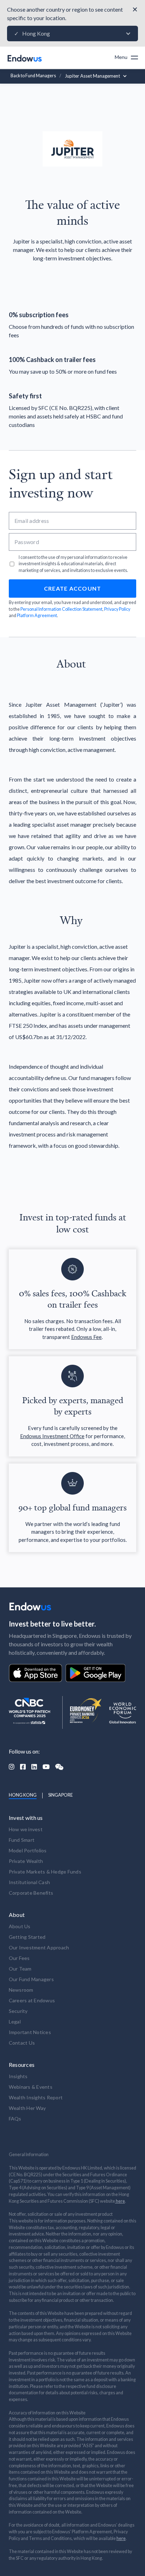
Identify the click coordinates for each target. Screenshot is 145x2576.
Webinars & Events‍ (31, 2087)
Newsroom (21, 1990)
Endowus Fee (86, 1337)
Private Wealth (26, 1861)
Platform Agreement (37, 616)
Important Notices (30, 2032)
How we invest (26, 1829)
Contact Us (22, 2043)
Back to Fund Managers (33, 76)
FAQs (15, 2119)
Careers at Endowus (32, 2000)
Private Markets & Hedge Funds (45, 1872)
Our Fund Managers (31, 1979)
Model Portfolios (28, 1850)
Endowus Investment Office (52, 1436)
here (120, 2201)
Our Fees (19, 1958)
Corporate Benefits (31, 1893)
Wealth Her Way (27, 2108)
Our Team (20, 1969)
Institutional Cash (30, 1882)
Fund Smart (22, 1840)
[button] (72, 34)
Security (18, 2011)
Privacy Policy (117, 609)
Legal (15, 2022)
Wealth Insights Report (36, 2097)
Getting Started (27, 1937)
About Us (20, 1926)
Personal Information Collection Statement (61, 609)
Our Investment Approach (39, 1947)
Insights (18, 2076)
